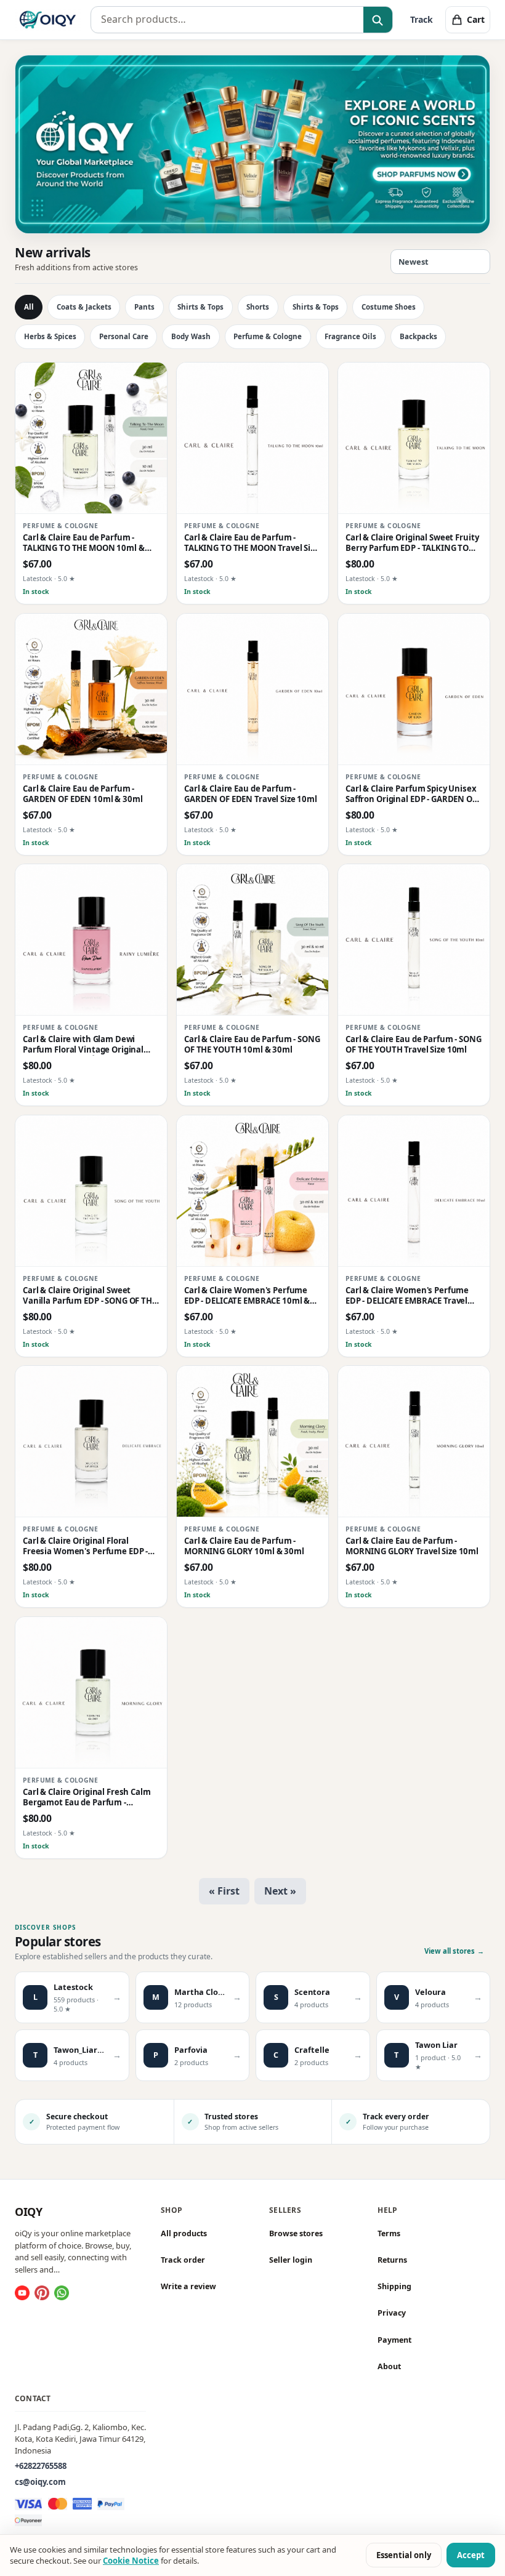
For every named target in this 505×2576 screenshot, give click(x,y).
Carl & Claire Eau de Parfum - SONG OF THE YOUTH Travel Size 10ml (414, 1045)
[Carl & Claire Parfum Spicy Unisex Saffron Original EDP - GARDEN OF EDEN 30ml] (414, 689)
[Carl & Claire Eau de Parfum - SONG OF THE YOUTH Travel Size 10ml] (414, 940)
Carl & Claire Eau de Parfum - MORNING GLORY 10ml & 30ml (244, 1546)
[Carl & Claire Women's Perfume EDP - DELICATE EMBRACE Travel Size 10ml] (414, 1191)
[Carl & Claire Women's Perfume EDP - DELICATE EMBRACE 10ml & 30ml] (252, 1191)
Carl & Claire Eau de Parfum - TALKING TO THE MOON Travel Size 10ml (252, 543)
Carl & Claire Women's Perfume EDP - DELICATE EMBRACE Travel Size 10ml (407, 1296)
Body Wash (191, 336)
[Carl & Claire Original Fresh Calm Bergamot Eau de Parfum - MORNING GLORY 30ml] (91, 1693)
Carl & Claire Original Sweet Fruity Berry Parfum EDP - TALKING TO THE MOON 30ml (412, 543)
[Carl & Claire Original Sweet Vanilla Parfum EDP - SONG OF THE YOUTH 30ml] (91, 1191)
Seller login (291, 2260)
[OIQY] (48, 20)
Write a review (188, 2286)
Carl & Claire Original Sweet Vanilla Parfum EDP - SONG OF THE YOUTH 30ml (90, 1296)
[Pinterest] (42, 2293)
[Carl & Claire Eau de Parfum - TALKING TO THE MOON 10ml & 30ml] (91, 438)
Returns (392, 2260)
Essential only (404, 2555)
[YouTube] (22, 2293)
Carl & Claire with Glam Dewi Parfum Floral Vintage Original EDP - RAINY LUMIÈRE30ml (83, 1045)
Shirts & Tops (200, 307)
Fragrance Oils (350, 336)
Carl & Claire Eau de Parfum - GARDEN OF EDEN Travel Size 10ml (251, 794)
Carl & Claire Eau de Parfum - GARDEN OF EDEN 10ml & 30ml (83, 794)
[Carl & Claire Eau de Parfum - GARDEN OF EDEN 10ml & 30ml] (91, 689)
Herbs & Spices (50, 336)
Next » (280, 1891)
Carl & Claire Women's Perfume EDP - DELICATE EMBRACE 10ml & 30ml (247, 1296)
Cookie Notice (131, 2561)
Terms (389, 2233)
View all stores (454, 1951)
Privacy (392, 2313)
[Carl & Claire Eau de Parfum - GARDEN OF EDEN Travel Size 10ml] (252, 689)
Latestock (38, 579)
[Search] (378, 20)
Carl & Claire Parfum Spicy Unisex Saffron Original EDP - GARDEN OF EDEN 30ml (411, 794)
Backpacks (418, 336)
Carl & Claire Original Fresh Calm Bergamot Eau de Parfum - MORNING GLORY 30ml (87, 1798)
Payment (394, 2339)
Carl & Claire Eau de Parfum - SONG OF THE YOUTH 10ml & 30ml (252, 1045)
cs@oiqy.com (40, 2482)
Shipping (394, 2286)
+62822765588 (41, 2466)
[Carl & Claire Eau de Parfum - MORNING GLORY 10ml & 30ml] (252, 1442)
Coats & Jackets (84, 307)
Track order (183, 2260)
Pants (144, 307)
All (29, 307)
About (389, 2366)
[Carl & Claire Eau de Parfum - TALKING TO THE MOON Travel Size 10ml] (252, 438)
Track (422, 19)
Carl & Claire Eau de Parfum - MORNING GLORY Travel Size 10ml (412, 1546)
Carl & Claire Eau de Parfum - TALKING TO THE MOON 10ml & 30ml (84, 543)
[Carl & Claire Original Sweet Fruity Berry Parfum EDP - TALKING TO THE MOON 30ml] (414, 438)
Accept (471, 2555)
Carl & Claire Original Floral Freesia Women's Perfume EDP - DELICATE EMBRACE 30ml (85, 1547)
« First (224, 1891)
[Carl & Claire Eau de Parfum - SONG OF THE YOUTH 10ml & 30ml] (252, 940)
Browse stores (296, 2233)
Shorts (258, 307)
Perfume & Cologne (268, 336)
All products (184, 2233)
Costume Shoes (389, 307)
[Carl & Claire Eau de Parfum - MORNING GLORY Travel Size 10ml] (414, 1442)
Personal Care (124, 336)
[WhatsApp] (62, 2293)
